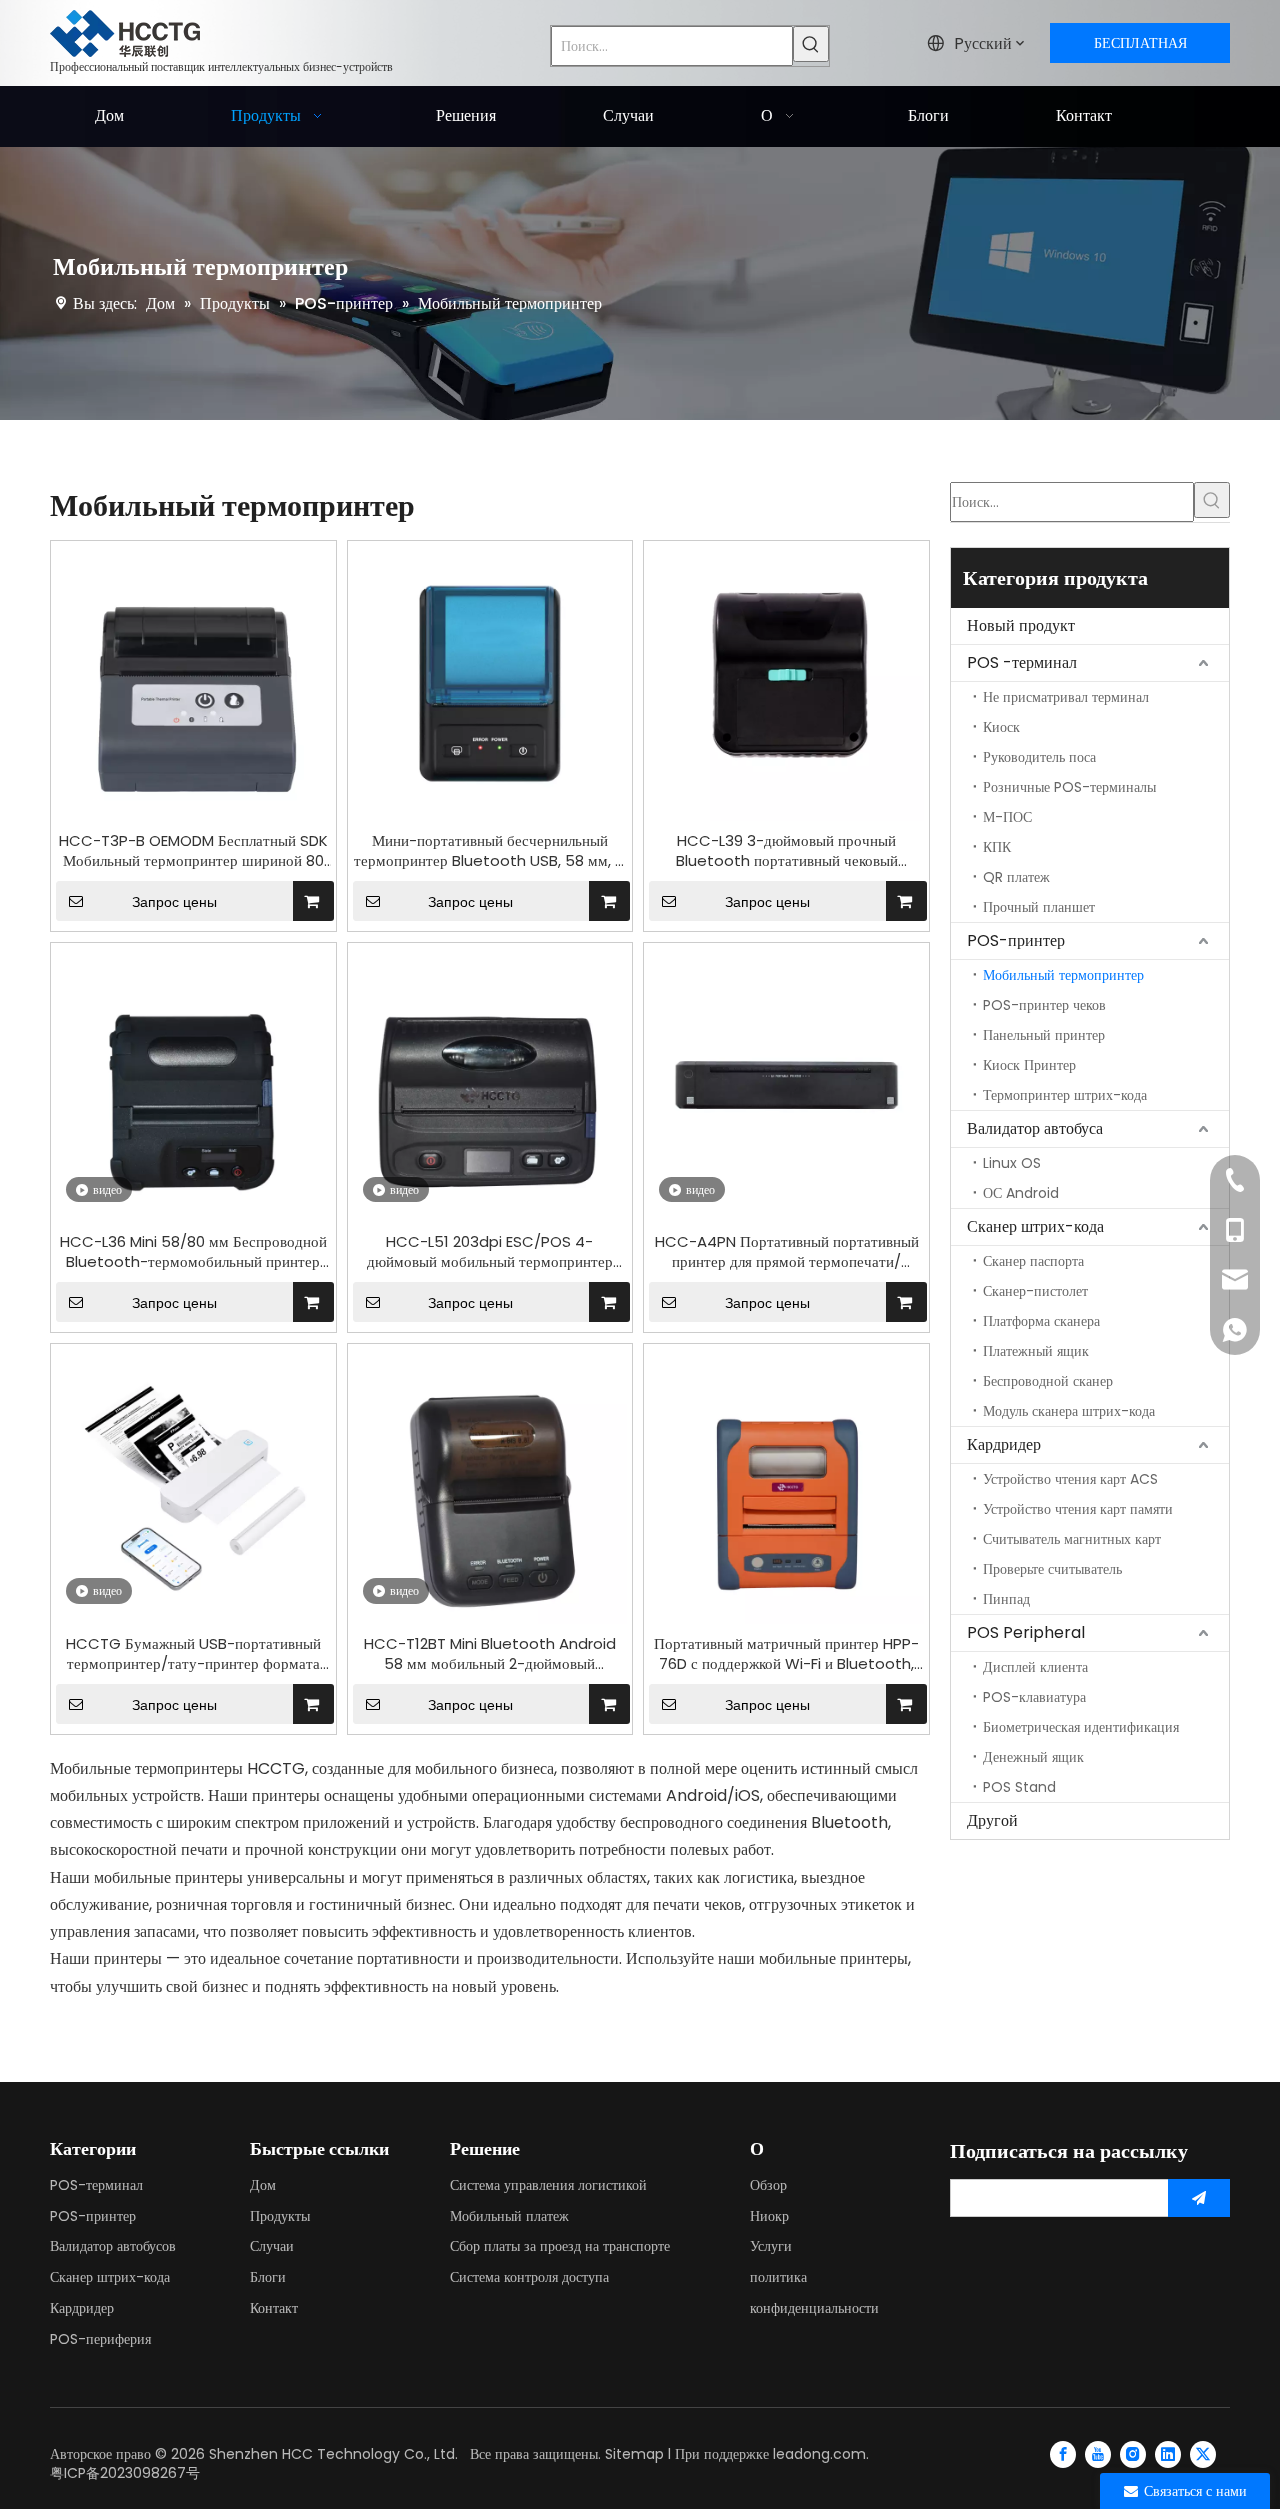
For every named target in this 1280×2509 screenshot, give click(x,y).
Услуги (771, 2246)
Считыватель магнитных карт (1072, 1539)
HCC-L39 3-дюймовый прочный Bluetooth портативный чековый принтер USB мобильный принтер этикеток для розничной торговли (787, 851)
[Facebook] (1063, 2454)
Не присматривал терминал (1066, 697)
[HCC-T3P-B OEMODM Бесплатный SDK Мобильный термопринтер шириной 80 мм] (193, 681)
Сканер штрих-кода (1035, 1226)
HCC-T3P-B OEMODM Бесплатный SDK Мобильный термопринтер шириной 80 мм (193, 851)
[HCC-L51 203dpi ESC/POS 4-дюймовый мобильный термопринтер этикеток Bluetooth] (490, 1083)
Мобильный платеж (509, 2216)
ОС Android (1021, 1193)
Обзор (768, 2185)
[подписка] (1199, 2198)
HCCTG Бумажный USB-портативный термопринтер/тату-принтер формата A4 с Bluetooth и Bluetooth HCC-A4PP (193, 1654)
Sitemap (634, 2454)
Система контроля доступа (529, 2277)
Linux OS (1012, 1163)
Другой (992, 1820)
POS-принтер (1016, 940)
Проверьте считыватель (1052, 1569)
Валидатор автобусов (113, 2246)
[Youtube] (1098, 2454)
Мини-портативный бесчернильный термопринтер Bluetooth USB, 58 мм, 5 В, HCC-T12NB (489, 851)
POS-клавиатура (1034, 1697)
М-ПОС (1007, 817)
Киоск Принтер (1029, 1065)
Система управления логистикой (548, 2185)
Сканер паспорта (1033, 1261)
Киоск (1001, 727)
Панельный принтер (1044, 1035)
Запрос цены (174, 902)
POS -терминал (1022, 662)
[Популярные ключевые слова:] (811, 44)
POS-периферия (100, 2339)
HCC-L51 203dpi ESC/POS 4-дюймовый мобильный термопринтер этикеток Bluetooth (490, 1252)
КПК (997, 847)
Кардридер (1004, 1444)
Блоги (268, 2277)
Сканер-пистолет (1035, 1291)
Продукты (280, 2216)
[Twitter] (1203, 2454)
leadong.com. (821, 2454)
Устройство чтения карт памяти (1078, 1509)
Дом (263, 2185)
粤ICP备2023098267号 (125, 2473)
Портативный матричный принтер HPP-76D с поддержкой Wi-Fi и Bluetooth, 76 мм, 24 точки (786, 1654)
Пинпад (1006, 1599)
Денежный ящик (1033, 1757)
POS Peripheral (1026, 1632)
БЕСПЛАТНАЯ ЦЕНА (1140, 48)
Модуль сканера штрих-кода (1069, 1411)
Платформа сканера (1041, 1321)
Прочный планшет (1039, 907)
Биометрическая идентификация (1081, 1727)
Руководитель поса (1039, 757)
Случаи (272, 2246)
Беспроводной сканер (1048, 1381)
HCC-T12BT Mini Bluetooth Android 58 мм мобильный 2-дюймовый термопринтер (490, 1654)
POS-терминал (96, 2185)
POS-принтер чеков (1044, 1005)
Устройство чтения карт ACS (1070, 1479)
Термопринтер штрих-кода (1065, 1095)
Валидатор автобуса (1035, 1128)
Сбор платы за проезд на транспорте (560, 2246)
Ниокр (769, 2216)
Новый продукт (1021, 625)
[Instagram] (1133, 2454)
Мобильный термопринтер (1063, 975)
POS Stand (1019, 1787)
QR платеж (1016, 877)
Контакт (274, 2308)
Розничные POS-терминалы (1069, 787)
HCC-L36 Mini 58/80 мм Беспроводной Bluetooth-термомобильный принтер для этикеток (193, 1252)
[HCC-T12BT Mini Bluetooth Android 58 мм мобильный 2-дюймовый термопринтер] (490, 1485)
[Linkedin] (1168, 2454)
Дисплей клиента (1035, 1667)
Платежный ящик (1036, 1351)
